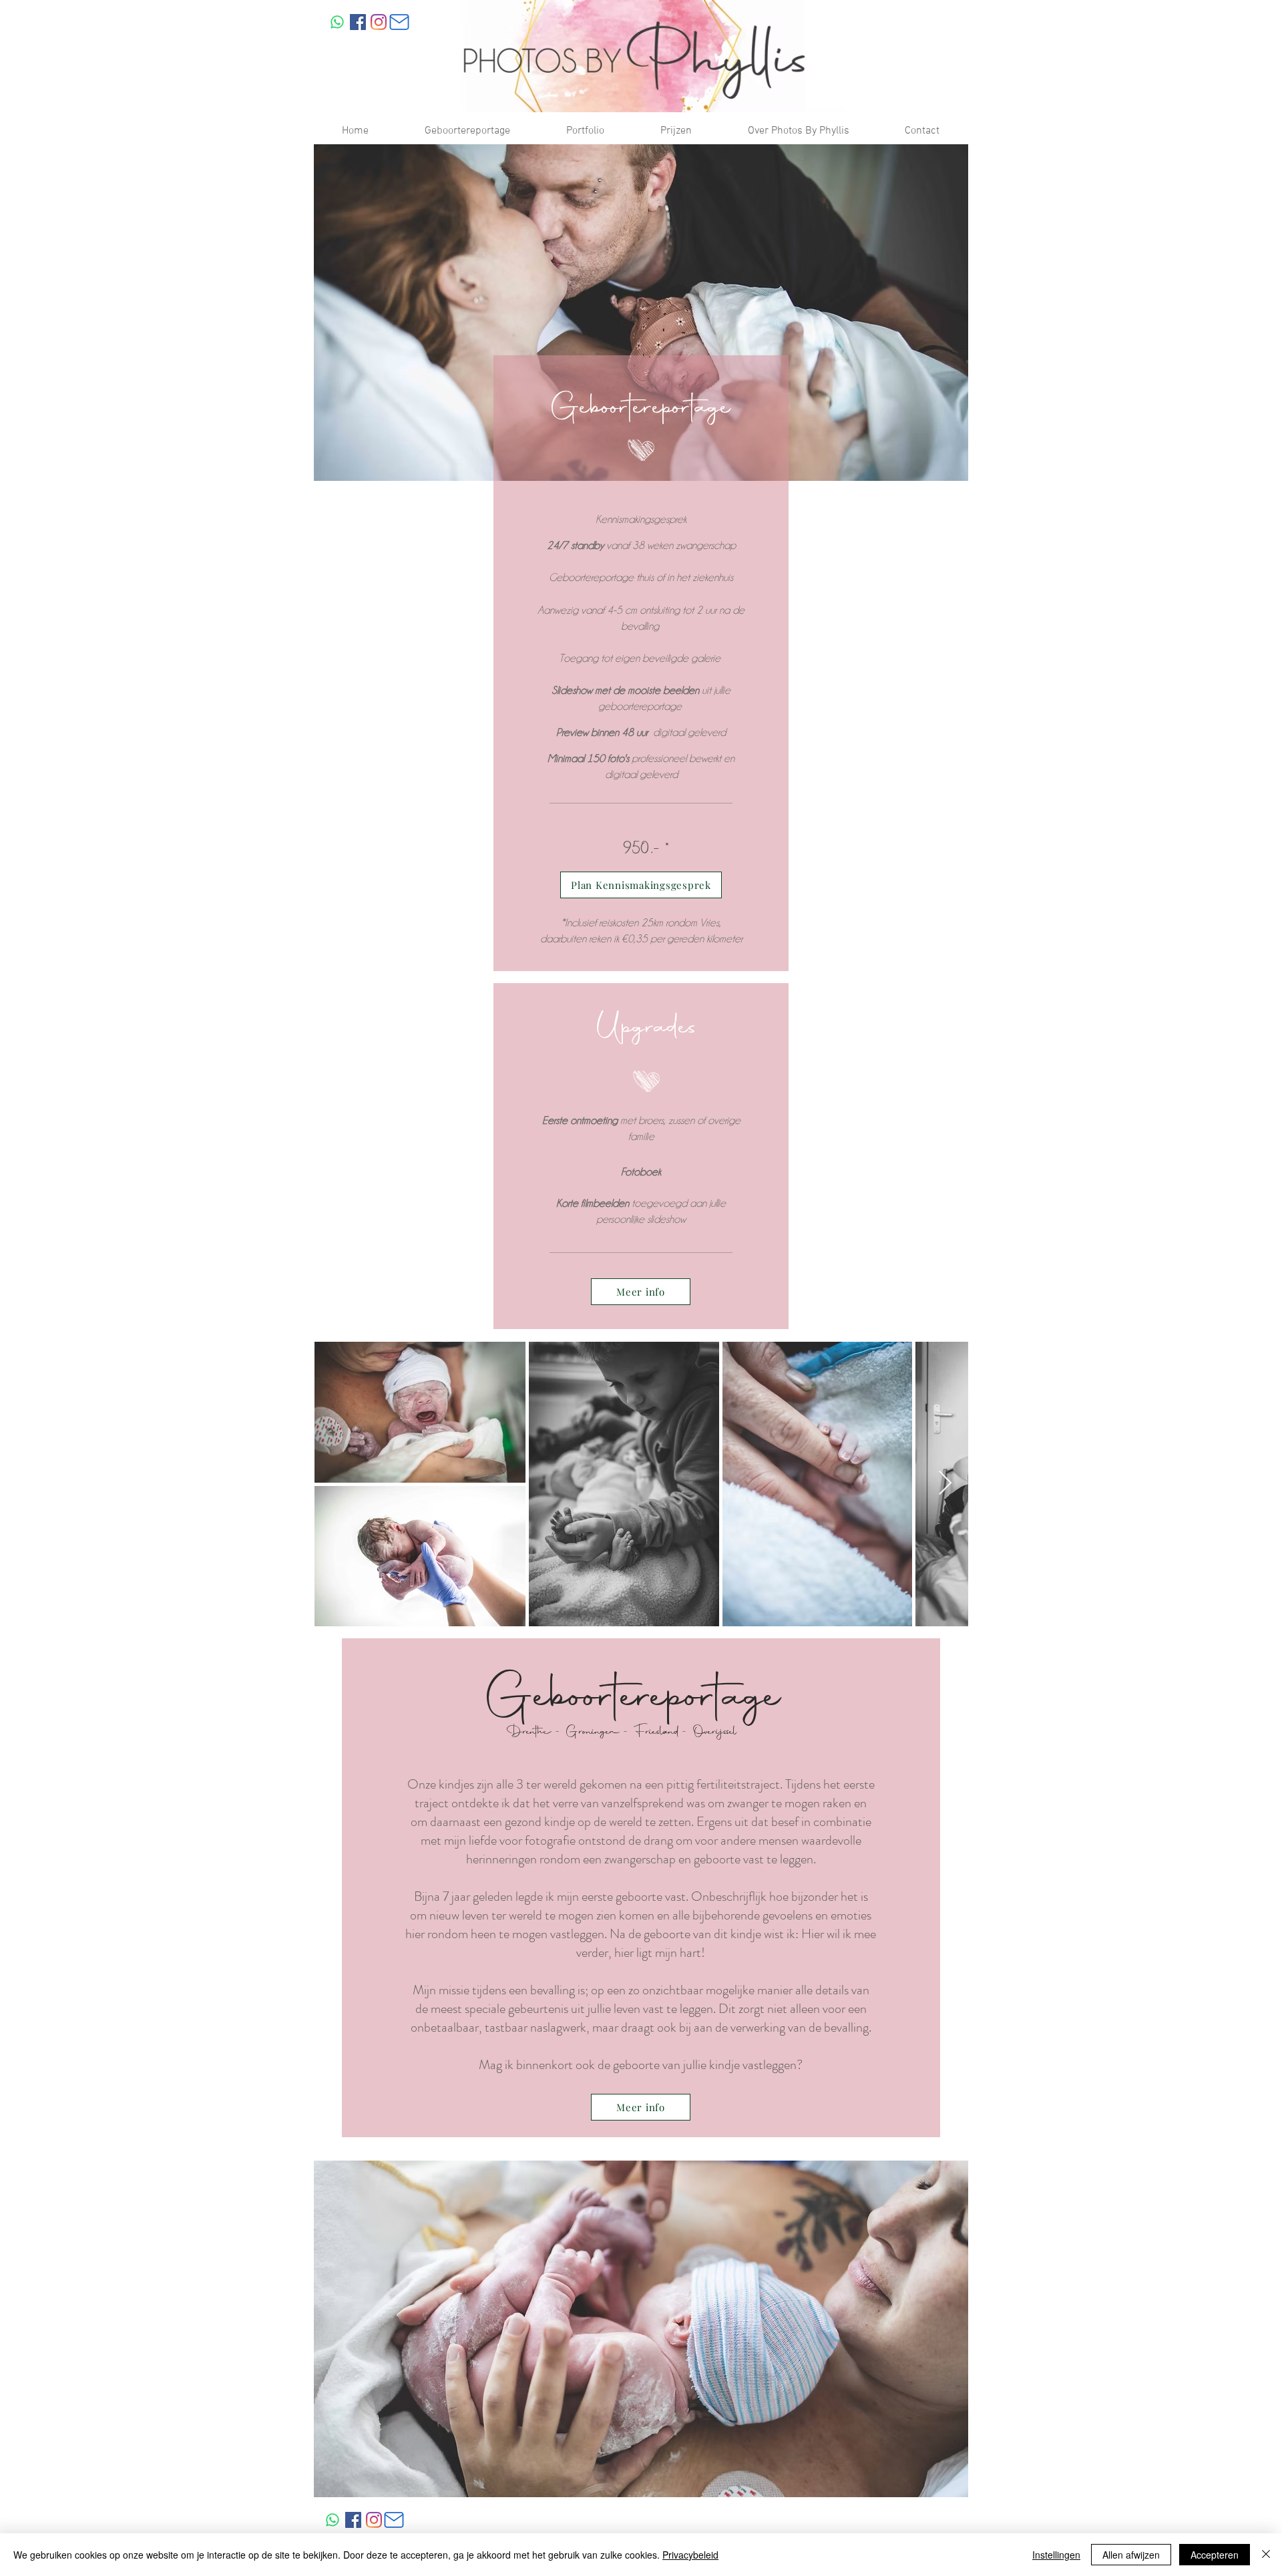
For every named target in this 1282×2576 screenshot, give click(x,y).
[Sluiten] (1266, 2555)
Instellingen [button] (1056, 2555)
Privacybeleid (690, 2555)
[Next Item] (945, 1484)
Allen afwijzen (1131, 2555)
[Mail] (399, 22)
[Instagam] (379, 22)
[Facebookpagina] (358, 22)
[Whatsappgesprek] (337, 22)
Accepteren (1215, 2555)
